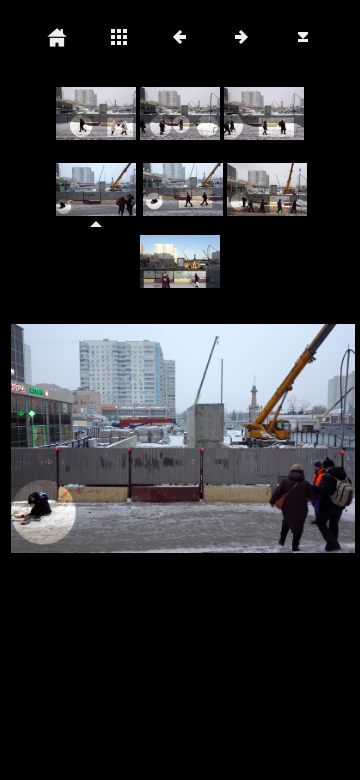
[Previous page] (77, 439)
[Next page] (249, 439)
